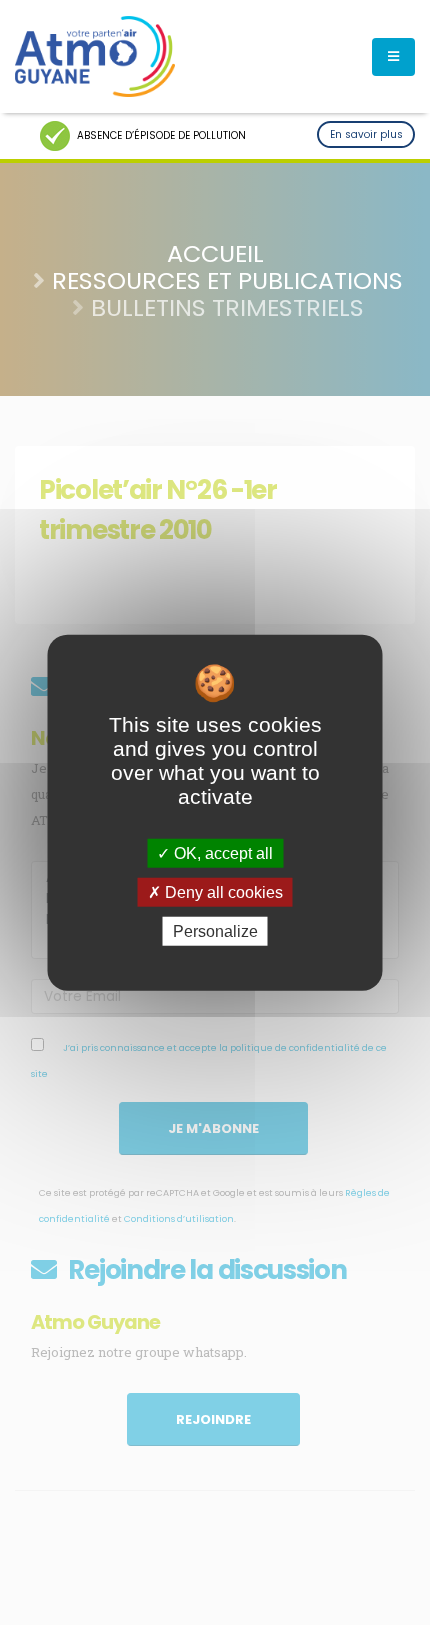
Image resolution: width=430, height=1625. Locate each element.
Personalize (215, 931)
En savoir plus (366, 134)
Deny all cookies (222, 891)
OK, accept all (221, 852)
